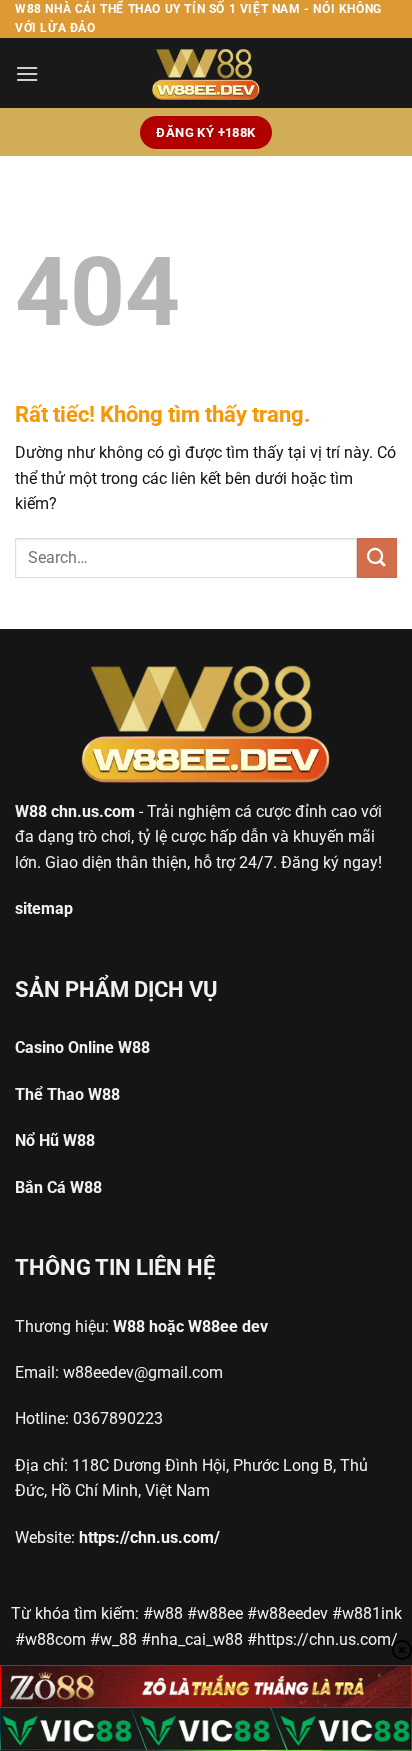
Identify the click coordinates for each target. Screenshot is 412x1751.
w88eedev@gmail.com (143, 1372)
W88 (31, 811)
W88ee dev (228, 1326)
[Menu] (27, 73)
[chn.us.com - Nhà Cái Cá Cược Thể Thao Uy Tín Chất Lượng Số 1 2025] (206, 73)
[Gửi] (377, 557)
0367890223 (118, 1418)
